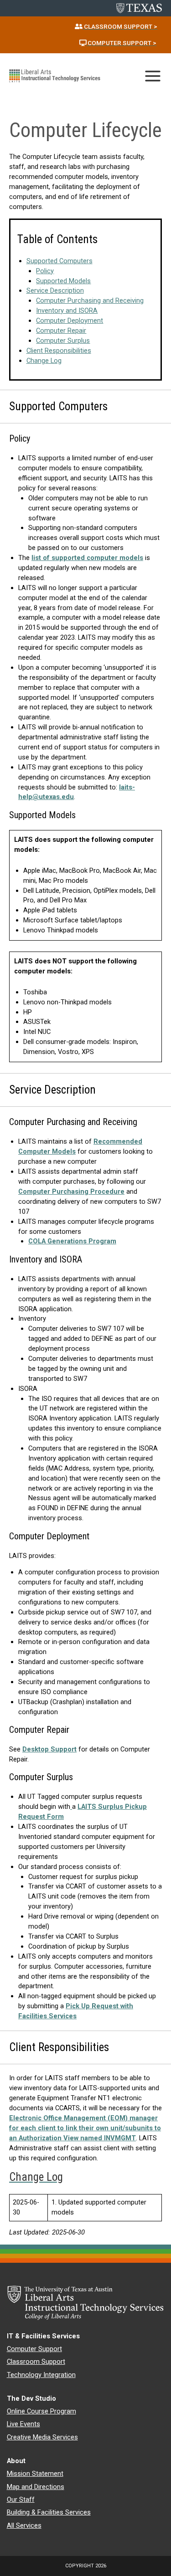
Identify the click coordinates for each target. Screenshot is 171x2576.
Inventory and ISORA (67, 311)
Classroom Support (36, 2362)
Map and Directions (36, 2487)
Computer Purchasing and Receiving (90, 300)
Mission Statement (35, 2474)
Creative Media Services (42, 2437)
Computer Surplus (63, 341)
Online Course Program (41, 2411)
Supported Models (63, 281)
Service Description (55, 290)
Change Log (44, 361)
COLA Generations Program (72, 1241)
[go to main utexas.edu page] (139, 8)
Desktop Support (49, 1749)
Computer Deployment (70, 321)
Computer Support (34, 2349)
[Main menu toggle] (153, 76)
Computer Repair (61, 331)
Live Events (23, 2424)
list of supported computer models (87, 558)
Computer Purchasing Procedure (71, 1191)
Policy (45, 271)
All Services (24, 2525)
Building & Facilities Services (49, 2512)
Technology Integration (41, 2375)
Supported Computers (60, 261)
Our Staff (21, 2500)
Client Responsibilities (59, 351)
